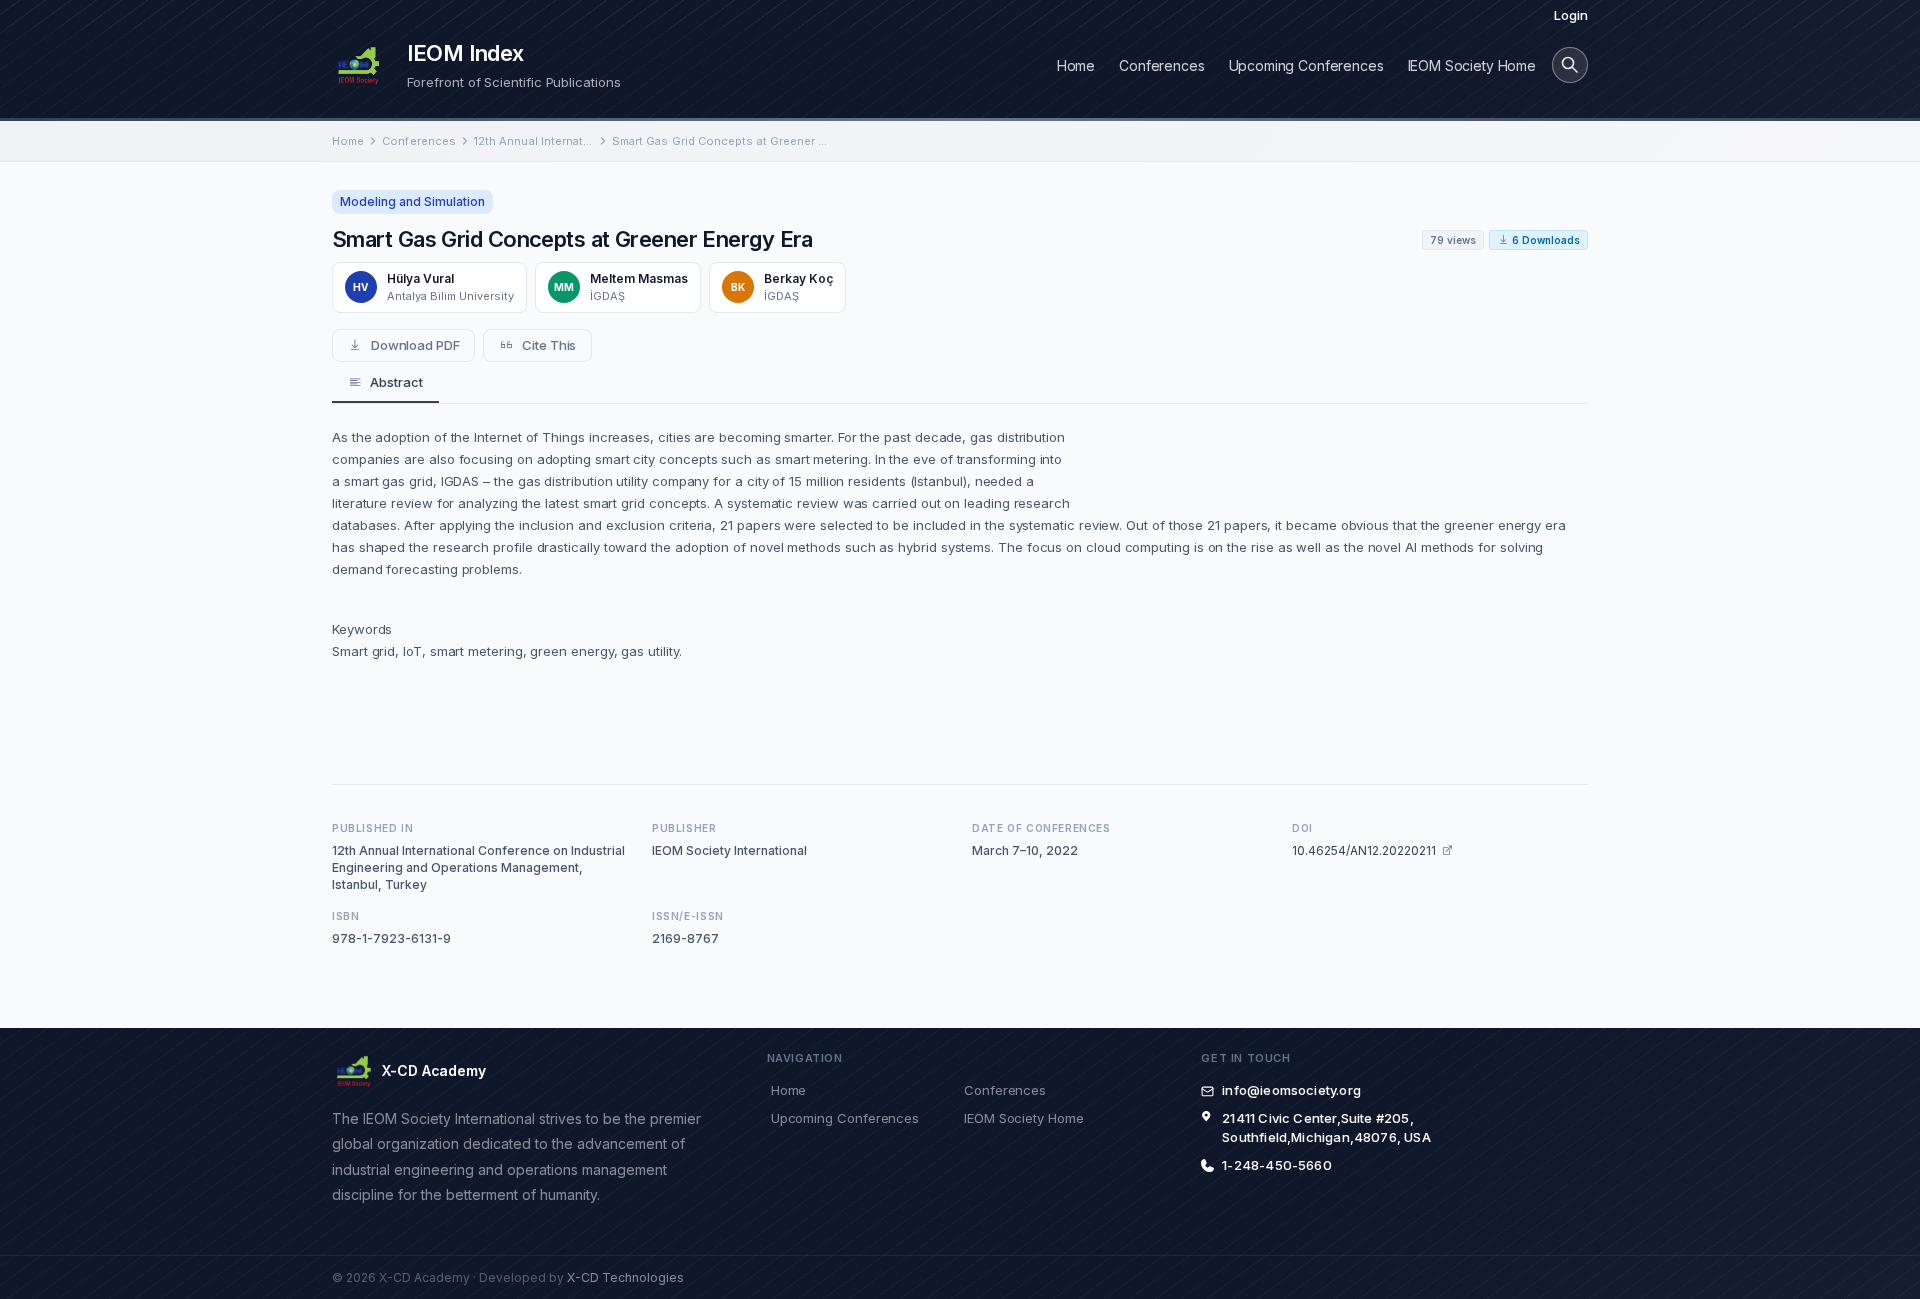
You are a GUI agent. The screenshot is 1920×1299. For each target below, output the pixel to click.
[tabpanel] (960, 582)
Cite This (549, 345)
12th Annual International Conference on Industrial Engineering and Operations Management (534, 141)
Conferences (1161, 65)
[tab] (385, 383)
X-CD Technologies (625, 1277)
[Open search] (1570, 65)
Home (1076, 65)
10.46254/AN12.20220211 (1364, 850)
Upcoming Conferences (1306, 65)
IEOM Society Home (1472, 65)
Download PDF (415, 345)
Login (1571, 15)
